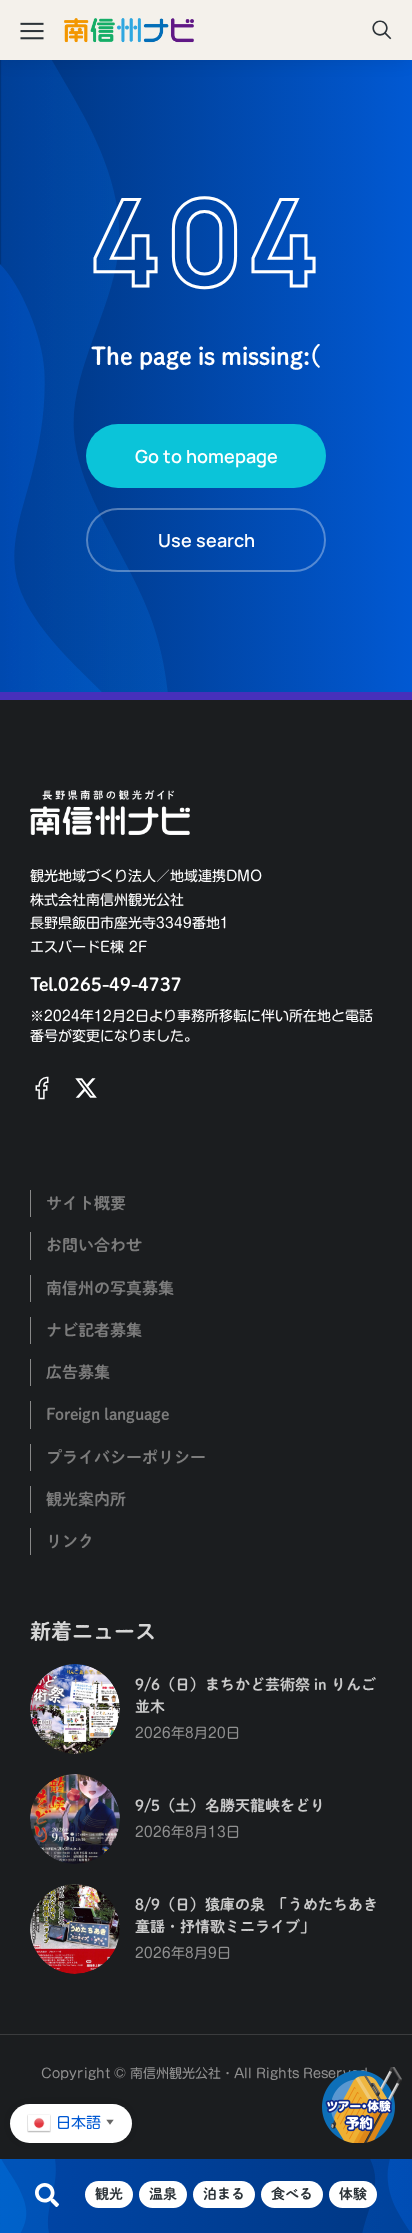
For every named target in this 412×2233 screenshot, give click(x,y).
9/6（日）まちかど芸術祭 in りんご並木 (255, 1696)
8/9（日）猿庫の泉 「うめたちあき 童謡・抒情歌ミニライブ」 (256, 1916)
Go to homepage (206, 456)
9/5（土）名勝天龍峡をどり (230, 1805)
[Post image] (75, 1709)
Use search (206, 540)
